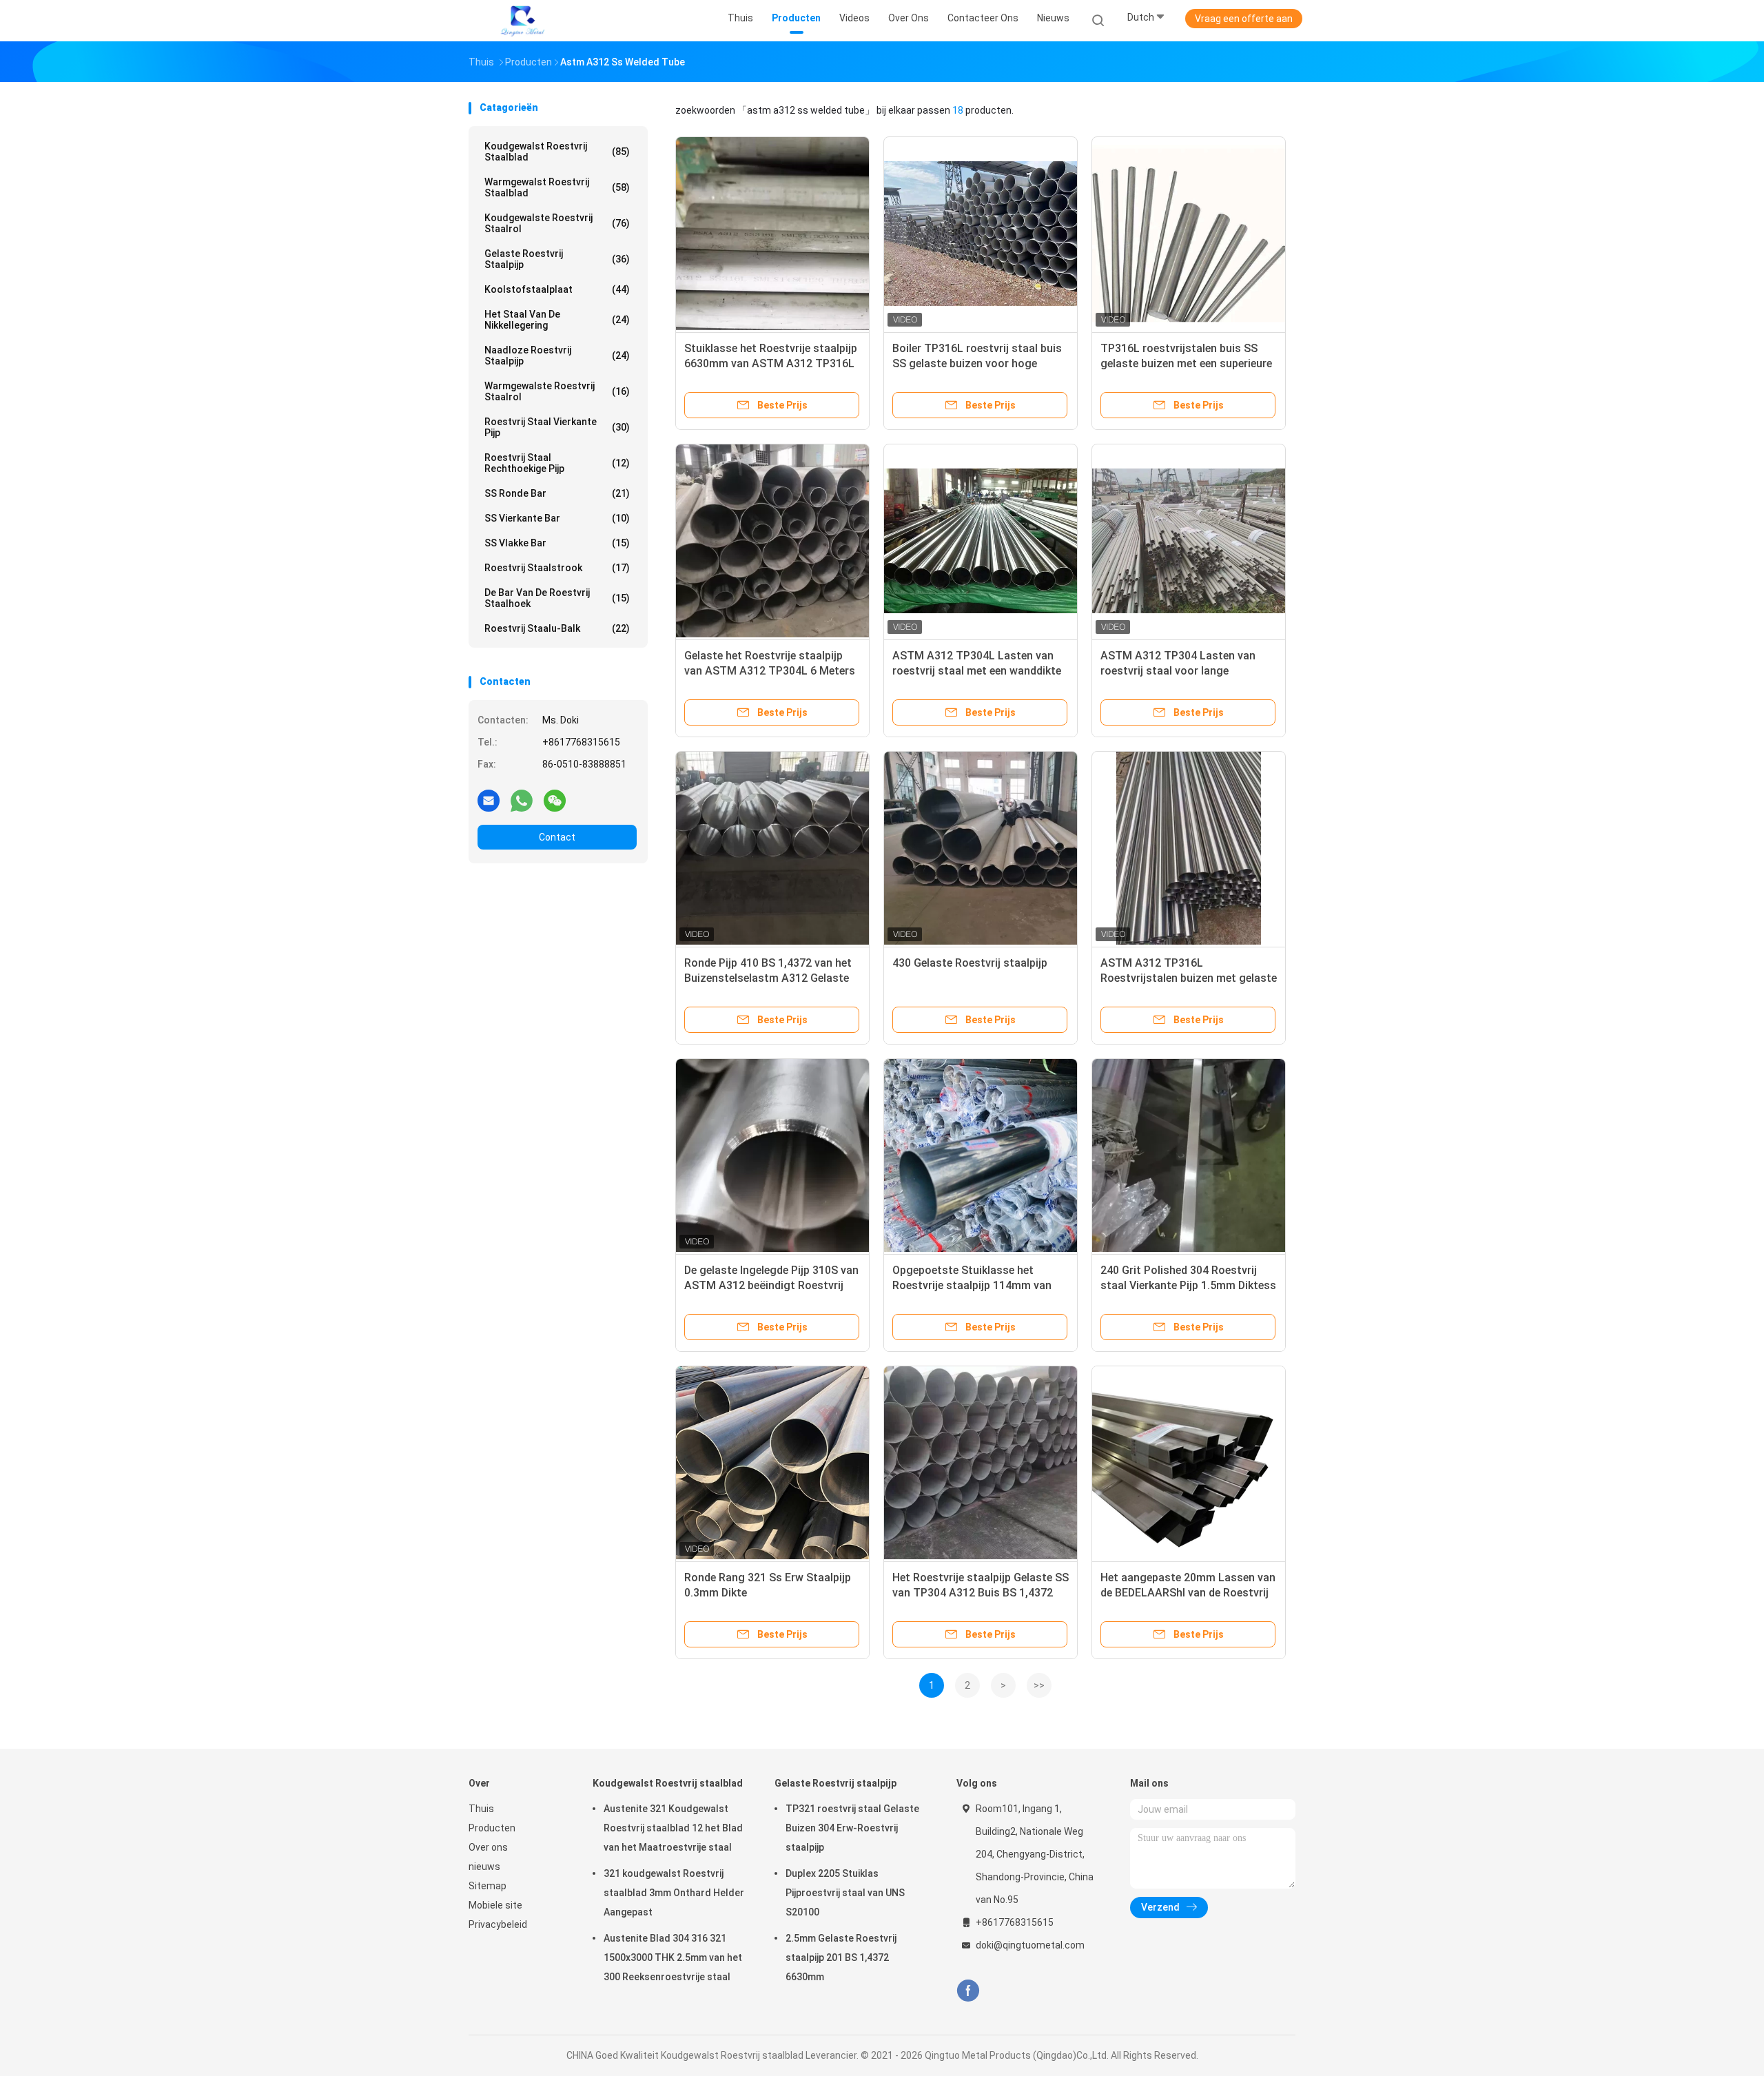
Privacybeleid (498, 1924)
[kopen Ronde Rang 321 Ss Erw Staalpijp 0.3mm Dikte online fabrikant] (772, 1463)
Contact (557, 837)
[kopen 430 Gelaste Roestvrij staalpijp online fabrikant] (981, 848)
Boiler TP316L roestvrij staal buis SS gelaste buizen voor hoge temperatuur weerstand (977, 363)
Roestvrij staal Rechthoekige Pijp (557, 463)
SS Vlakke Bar (557, 543)
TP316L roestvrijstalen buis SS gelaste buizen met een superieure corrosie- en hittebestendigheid (1186, 363)
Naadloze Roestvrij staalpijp (557, 356)
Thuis (481, 1809)
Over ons (488, 1847)
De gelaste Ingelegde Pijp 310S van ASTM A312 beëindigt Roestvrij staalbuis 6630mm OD (771, 1285)
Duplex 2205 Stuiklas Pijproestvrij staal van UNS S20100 (845, 1893)
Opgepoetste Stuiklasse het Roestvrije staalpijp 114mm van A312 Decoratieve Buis (972, 1285)
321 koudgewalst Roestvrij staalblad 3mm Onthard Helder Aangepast (674, 1893)
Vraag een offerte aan (1244, 19)
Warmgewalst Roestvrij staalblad (557, 187)
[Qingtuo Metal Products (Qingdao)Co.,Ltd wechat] (555, 800)
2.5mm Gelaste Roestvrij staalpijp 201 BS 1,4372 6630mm (841, 1957)
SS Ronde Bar (557, 493)
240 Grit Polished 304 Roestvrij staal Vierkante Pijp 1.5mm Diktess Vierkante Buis (1188, 1285)
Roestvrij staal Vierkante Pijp (557, 427)
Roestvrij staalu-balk (557, 628)
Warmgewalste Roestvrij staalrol (557, 391)
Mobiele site (495, 1905)
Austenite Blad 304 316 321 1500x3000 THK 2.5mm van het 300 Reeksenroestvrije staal (673, 1957)
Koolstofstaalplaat (557, 289)
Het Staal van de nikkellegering (557, 320)
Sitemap (488, 1886)
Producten (492, 1828)
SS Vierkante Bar (557, 518)
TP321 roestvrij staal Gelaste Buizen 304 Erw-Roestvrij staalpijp (852, 1828)
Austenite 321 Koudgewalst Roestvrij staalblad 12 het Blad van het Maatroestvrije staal (673, 1828)
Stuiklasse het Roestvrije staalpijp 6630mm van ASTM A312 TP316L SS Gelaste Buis (771, 363)
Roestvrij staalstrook (557, 568)
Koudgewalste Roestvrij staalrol (557, 223)
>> (1039, 1685)
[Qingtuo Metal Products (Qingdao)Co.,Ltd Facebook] (968, 1991)
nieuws (484, 1867)
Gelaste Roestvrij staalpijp (557, 259)
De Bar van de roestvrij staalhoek (557, 598)
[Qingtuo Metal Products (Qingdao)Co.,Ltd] (522, 21)
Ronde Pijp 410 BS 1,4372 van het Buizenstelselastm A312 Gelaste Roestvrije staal (768, 978)
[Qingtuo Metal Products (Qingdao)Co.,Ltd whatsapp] (522, 800)
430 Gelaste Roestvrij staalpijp (970, 963)
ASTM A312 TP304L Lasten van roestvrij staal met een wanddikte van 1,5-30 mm (977, 671)
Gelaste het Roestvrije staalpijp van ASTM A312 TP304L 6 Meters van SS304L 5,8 (770, 671)
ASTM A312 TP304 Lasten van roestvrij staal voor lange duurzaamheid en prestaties (1178, 671)
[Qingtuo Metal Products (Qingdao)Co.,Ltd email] (489, 800)
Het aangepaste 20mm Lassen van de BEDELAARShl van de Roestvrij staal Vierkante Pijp (1188, 1593)
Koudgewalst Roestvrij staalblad (557, 152)
